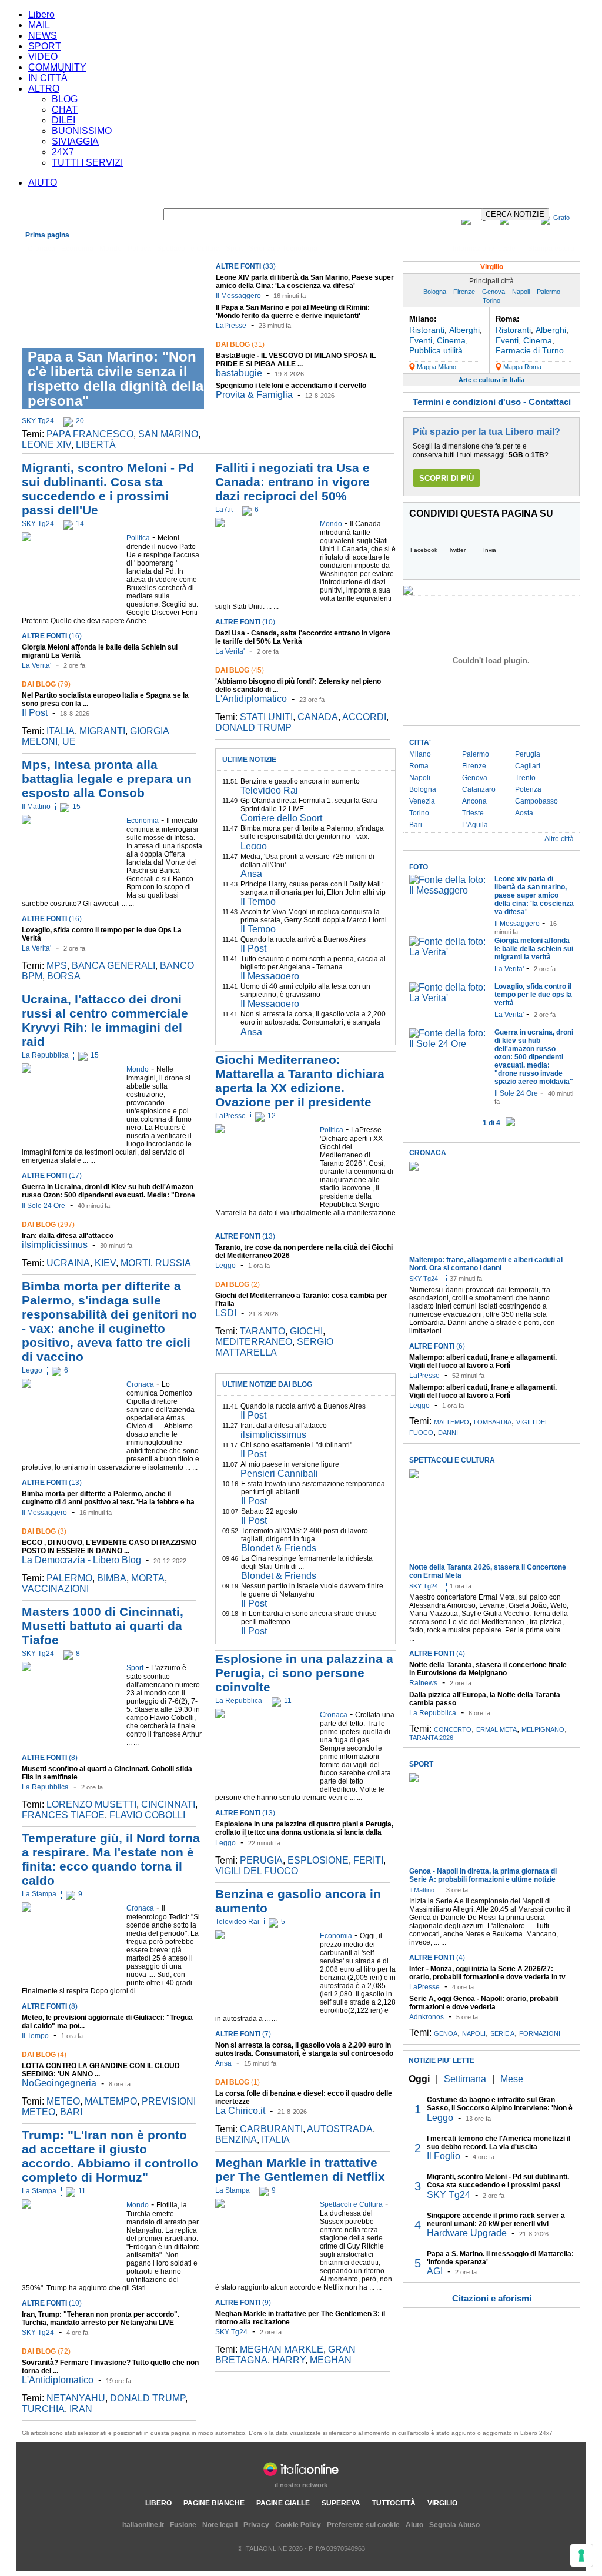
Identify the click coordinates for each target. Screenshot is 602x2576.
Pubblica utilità (436, 350)
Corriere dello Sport (281, 818)
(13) (52, 1483)
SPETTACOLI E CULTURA (452, 1460)
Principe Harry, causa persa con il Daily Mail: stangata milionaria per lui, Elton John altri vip (313, 888)
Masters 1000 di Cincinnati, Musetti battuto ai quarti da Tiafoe (103, 1626)
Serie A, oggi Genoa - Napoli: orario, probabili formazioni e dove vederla (484, 2003)
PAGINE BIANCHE (214, 2503)
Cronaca (41, 249)
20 (80, 421)
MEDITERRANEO (254, 1342)
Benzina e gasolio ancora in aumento (300, 781)
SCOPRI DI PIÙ (447, 478)
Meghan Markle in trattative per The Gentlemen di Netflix (300, 2169)
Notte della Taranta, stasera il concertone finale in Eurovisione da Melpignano (488, 1669)
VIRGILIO (442, 2503)
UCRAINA (68, 1263)
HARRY (289, 2360)
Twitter (457, 550)
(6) (437, 1346)
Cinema (451, 340)
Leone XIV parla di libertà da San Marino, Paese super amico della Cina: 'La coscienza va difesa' (305, 282)
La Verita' (36, 665)
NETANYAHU (76, 2398)
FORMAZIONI (540, 2033)
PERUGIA (261, 1860)
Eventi (421, 340)
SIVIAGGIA (75, 141)
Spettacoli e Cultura (188, 249)
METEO (63, 2101)
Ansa (251, 874)
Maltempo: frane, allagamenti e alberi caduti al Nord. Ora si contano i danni (486, 1264)
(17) (52, 1176)
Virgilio (492, 267)
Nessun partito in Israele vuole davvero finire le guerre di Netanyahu (312, 1590)
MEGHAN (331, 2360)
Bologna (435, 292)
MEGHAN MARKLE (282, 2349)
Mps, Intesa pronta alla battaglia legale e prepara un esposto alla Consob (107, 779)
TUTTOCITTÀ (394, 2503)
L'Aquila (475, 825)
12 (272, 1116)
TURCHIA (43, 2409)
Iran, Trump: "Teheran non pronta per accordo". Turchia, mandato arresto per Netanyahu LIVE (101, 2319)
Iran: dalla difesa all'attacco (68, 1236)
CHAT (65, 110)
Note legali (220, 2525)
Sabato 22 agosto (269, 1511)
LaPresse (231, 326)
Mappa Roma (522, 367)
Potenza (528, 789)
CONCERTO (453, 1729)
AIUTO (43, 183)
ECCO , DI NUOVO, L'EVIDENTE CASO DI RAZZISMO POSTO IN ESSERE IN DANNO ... (109, 1547)
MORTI (136, 1263)
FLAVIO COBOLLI (147, 1815)
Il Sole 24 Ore (44, 1206)
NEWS (43, 36)
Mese (512, 2079)
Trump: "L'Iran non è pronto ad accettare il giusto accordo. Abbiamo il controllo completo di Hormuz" (110, 2156)
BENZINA (236, 2140)
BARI (71, 2112)
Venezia (422, 801)
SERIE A (502, 2033)
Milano (420, 754)
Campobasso (536, 801)
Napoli (521, 292)
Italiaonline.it (143, 2525)
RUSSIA (173, 1263)
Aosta (524, 813)
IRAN (81, 2409)
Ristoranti (427, 330)
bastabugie (239, 373)
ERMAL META (496, 1729)
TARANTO (262, 1331)
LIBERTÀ (96, 445)
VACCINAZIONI (55, 1589)
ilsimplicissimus (55, 1245)
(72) (46, 2351)
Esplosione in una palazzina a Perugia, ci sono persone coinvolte (304, 1673)
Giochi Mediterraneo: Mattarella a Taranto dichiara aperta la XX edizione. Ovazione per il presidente (300, 1081)
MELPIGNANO (543, 1729)
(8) (50, 1758)
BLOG (65, 99)
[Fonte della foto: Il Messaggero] (449, 890)
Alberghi (464, 330)
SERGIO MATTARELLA (274, 1347)
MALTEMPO (111, 2101)
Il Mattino (36, 807)
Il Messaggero (238, 296)
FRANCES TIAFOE (63, 1815)
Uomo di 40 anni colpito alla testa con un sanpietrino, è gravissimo (305, 991)
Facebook (424, 550)
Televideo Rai (269, 790)
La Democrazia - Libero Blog (81, 1560)
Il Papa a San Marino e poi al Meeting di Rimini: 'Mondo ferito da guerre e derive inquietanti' (293, 312)
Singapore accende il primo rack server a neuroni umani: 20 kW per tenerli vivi (496, 2220)
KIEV (105, 1263)
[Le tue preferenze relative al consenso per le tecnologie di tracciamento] (581, 2555)
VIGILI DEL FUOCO (257, 1871)
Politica (139, 249)
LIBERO (158, 2503)
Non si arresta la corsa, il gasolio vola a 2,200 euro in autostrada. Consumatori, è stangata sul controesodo (313, 1022)
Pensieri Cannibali (279, 1473)
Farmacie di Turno (530, 350)
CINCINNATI (168, 1804)
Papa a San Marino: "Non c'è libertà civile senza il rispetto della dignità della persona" (116, 379)
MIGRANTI (102, 731)
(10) (52, 2303)
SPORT (45, 46)
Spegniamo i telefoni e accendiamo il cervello (291, 386)
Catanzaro (479, 789)
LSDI (226, 1313)
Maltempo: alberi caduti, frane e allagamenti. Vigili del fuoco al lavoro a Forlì (483, 1361)
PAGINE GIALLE (283, 2503)
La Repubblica (45, 1055)
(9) (243, 2303)
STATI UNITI (266, 717)
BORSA (64, 976)
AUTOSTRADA (340, 2129)
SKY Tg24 (38, 421)
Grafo (561, 218)
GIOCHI (306, 1331)
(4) (44, 2055)
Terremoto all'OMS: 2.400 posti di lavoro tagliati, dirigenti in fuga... (305, 1535)
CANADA (318, 717)
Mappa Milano (437, 367)
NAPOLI (474, 2033)
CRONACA (428, 1153)
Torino (491, 300)
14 (80, 524)
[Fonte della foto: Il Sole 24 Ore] (449, 1044)
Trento (525, 778)
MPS (57, 966)
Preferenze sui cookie (363, 2525)
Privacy (256, 2525)
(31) (240, 344)
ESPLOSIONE (318, 1860)
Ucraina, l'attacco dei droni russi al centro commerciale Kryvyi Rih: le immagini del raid (105, 1020)
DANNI (448, 1433)
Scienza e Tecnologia (283, 249)
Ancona (474, 801)
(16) (52, 636)
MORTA (148, 1578)
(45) (240, 670)
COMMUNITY (57, 67)
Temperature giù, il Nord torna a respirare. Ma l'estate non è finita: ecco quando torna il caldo (111, 1859)
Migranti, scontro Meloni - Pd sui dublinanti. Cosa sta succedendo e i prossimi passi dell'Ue (108, 489)
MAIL (39, 25)
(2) (238, 1284)
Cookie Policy (298, 2525)
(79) (46, 684)
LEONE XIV (46, 445)
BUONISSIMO (82, 131)
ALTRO (44, 88)
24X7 (63, 152)
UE (69, 742)
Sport (234, 249)
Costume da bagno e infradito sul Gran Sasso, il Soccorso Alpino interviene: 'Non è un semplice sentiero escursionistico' (500, 2108)
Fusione (183, 2525)
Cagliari (528, 766)
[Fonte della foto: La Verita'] (449, 952)
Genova (494, 292)
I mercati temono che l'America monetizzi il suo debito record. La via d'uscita (499, 2143)
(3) (44, 1531)
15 (76, 807)
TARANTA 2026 (431, 1738)
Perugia (528, 754)
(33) (246, 266)
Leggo (32, 1370)
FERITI (368, 1860)
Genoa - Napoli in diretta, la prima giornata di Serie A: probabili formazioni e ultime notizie (483, 1875)
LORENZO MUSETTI (91, 1804)
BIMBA (112, 1578)
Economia (77, 249)
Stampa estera (551, 249)
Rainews (423, 1683)
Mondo (111, 249)
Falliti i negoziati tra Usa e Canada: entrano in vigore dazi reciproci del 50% (292, 482)
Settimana (465, 2079)
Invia (490, 550)
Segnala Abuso (454, 2525)
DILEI (63, 120)
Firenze (464, 292)
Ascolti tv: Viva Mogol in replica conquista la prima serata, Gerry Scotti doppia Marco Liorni (314, 916)
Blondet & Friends (279, 1548)
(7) (243, 2034)
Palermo (549, 292)
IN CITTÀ (48, 78)
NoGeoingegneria (59, 2083)
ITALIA (61, 731)
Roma (419, 766)
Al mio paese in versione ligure (290, 1464)
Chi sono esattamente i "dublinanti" (296, 1445)
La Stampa (39, 1894)
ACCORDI (364, 717)
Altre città (559, 839)
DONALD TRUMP (148, 2398)
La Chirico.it (240, 2111)
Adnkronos (427, 2017)
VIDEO (43, 57)
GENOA (446, 2033)
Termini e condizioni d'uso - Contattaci (492, 402)
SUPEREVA (341, 2503)
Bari (416, 825)
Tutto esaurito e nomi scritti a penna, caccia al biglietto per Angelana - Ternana (313, 963)
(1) (238, 2082)
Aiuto (414, 2525)
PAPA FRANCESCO (90, 434)
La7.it (224, 510)
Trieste (473, 813)
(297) (48, 1225)
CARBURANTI (271, 2129)
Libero (41, 14)
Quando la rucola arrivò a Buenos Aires (303, 939)
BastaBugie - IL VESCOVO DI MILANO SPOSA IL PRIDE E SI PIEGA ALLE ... (296, 360)
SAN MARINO (168, 434)
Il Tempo (35, 2036)
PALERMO (69, 1578)
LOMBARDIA (493, 1422)
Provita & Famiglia (254, 395)
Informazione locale (484, 249)
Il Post (35, 713)
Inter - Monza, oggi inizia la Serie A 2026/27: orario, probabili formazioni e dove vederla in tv (487, 1973)
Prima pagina (47, 235)
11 (82, 2191)
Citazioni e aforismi (492, 2298)
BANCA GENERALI (113, 966)
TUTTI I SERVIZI (87, 163)
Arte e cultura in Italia (491, 380)
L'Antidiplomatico (58, 2380)
